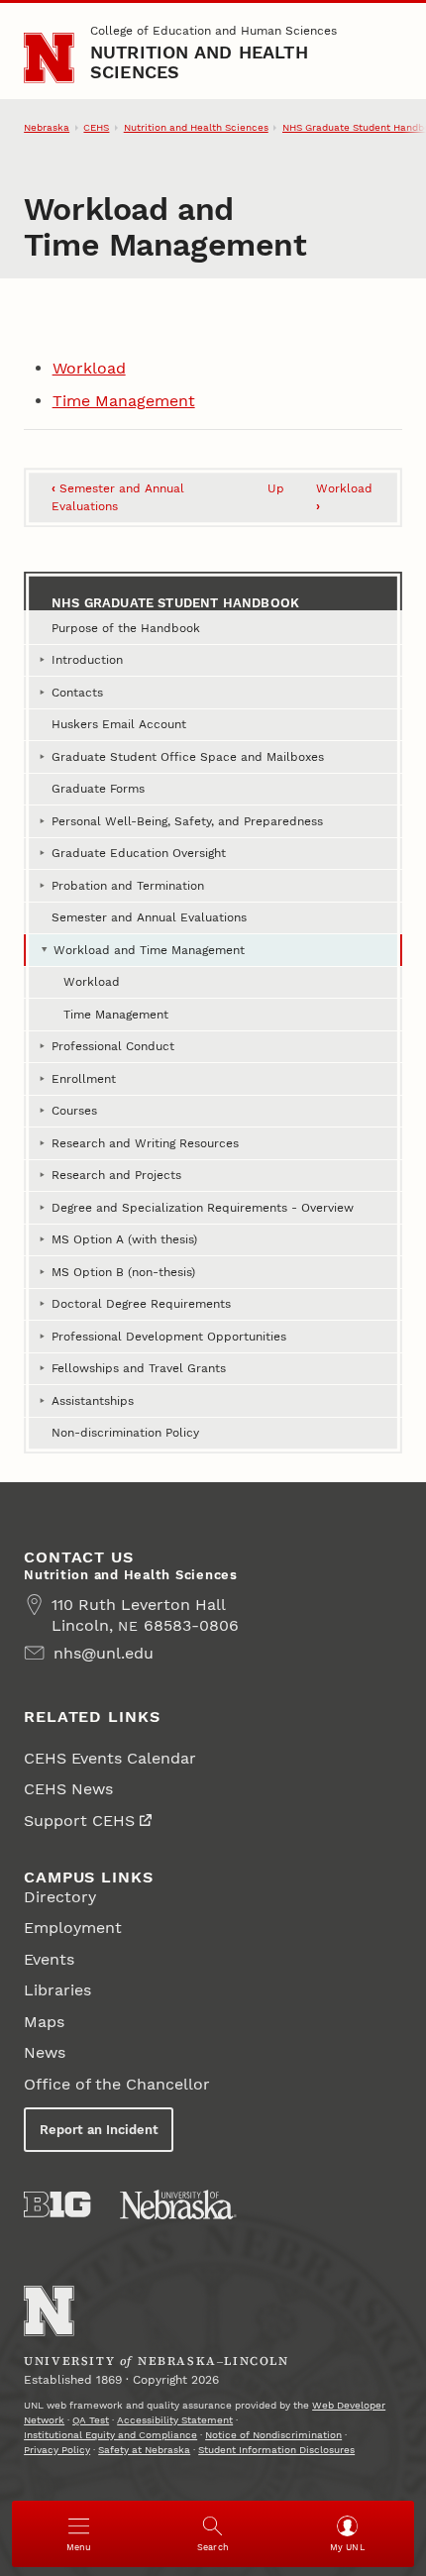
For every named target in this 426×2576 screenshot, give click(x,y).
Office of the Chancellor (117, 2084)
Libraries (57, 1990)
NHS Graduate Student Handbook (175, 603)
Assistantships (93, 1401)
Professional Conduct (113, 1046)
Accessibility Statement (175, 2420)
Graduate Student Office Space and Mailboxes (188, 757)
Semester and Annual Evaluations (149, 917)
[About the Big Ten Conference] (57, 2204)
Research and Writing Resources (145, 1143)
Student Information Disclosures (276, 2450)
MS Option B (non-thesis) (123, 1272)
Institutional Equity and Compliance (110, 2435)
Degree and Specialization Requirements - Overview (203, 1208)
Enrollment (84, 1079)
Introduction (87, 660)
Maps (44, 2022)
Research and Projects (116, 1175)
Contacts (77, 693)
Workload (89, 368)
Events (49, 1959)
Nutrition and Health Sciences (199, 62)
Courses (74, 1111)
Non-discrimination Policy (125, 1433)
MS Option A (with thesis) (124, 1239)
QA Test (91, 2420)
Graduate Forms (98, 789)
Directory (60, 1897)
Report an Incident (99, 2130)
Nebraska (47, 127)
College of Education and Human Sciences (213, 31)
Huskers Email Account (119, 724)
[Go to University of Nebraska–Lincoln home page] (49, 58)
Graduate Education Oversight (139, 853)
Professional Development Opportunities (169, 1337)
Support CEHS (79, 1821)
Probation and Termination (128, 886)
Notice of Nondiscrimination (273, 2435)
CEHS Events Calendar (110, 1758)
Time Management (124, 401)
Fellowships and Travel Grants (139, 1368)
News (45, 2052)
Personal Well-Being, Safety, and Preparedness (187, 821)
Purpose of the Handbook (126, 628)
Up (276, 488)
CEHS (96, 127)
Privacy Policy (57, 2450)
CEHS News (68, 1789)
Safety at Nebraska (144, 2450)
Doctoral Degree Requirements (141, 1304)
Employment (73, 1928)
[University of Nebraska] (178, 2204)
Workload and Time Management (149, 950)
